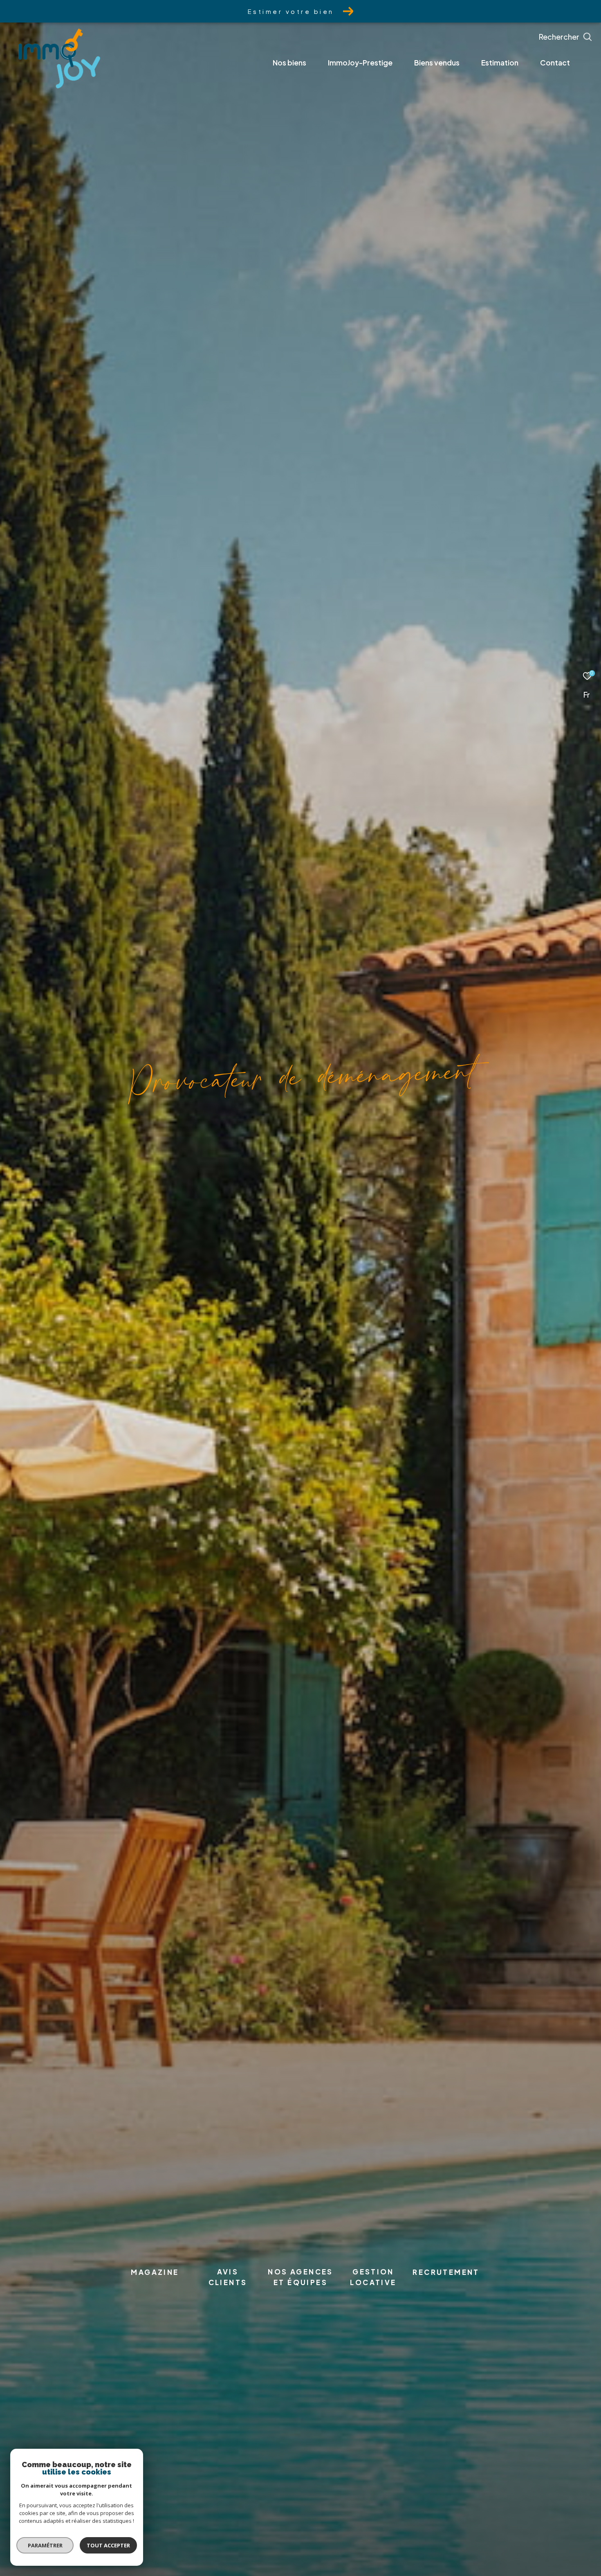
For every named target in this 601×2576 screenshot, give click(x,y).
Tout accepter (108, 2545)
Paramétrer (45, 2545)
